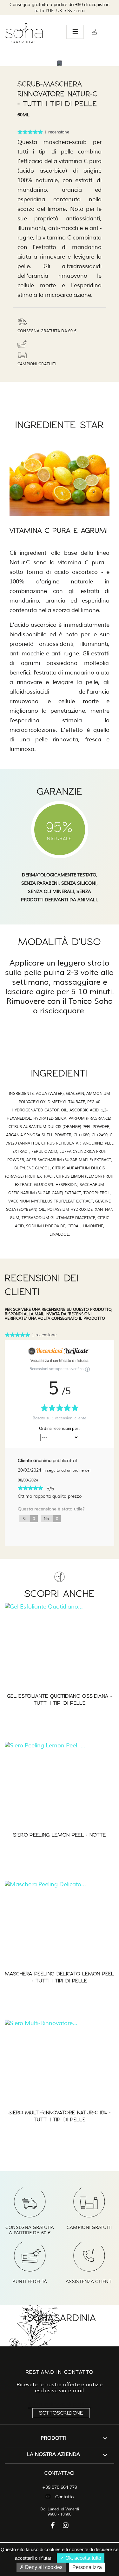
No (51, 1519)
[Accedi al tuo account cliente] (94, 32)
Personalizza (87, 2567)
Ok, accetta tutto (83, 2558)
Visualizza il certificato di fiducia (60, 1361)
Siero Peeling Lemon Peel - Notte (59, 1835)
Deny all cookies (43, 2567)
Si (29, 1519)
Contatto (64, 2497)
